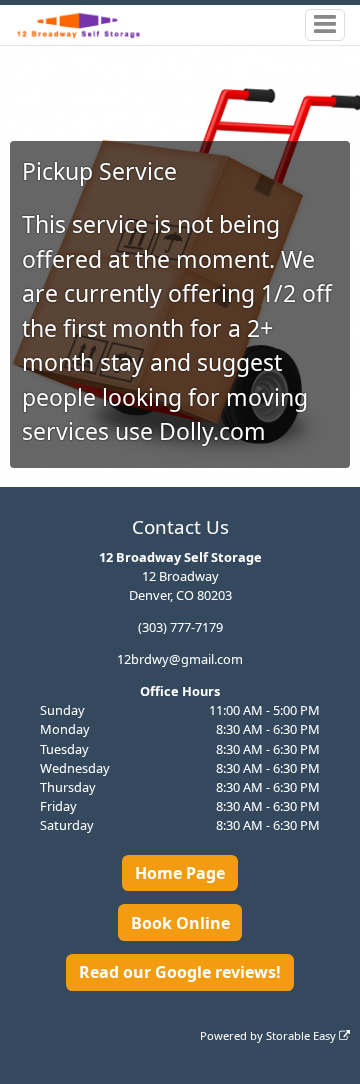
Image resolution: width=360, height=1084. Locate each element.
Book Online (180, 923)
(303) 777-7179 (180, 627)
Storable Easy (302, 1035)
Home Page (180, 873)
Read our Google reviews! (180, 972)
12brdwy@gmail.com (180, 659)
